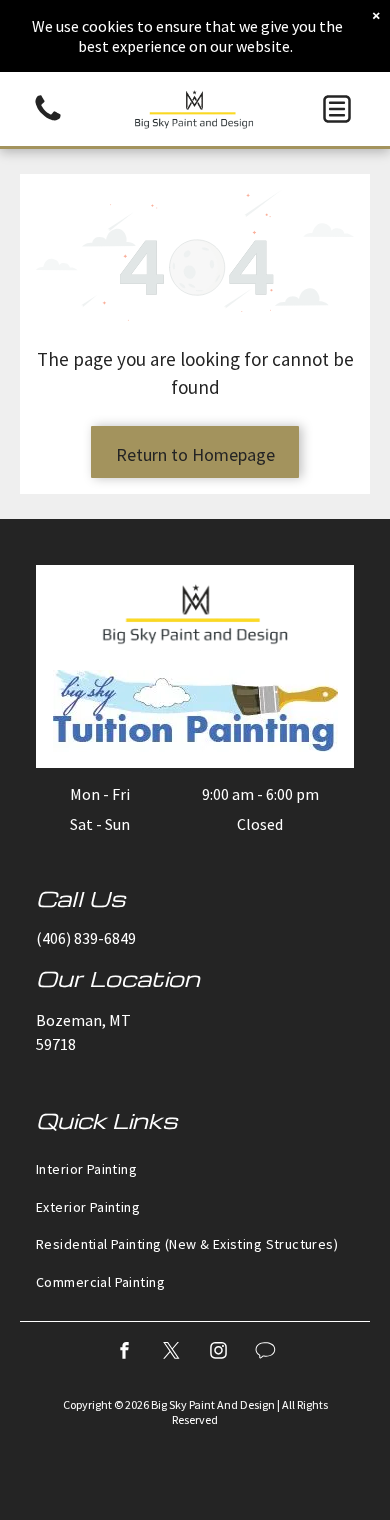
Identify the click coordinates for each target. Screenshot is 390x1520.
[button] (337, 109)
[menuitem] (195, 1169)
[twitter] (172, 1353)
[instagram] (219, 1353)
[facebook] (125, 1353)
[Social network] (266, 1353)
